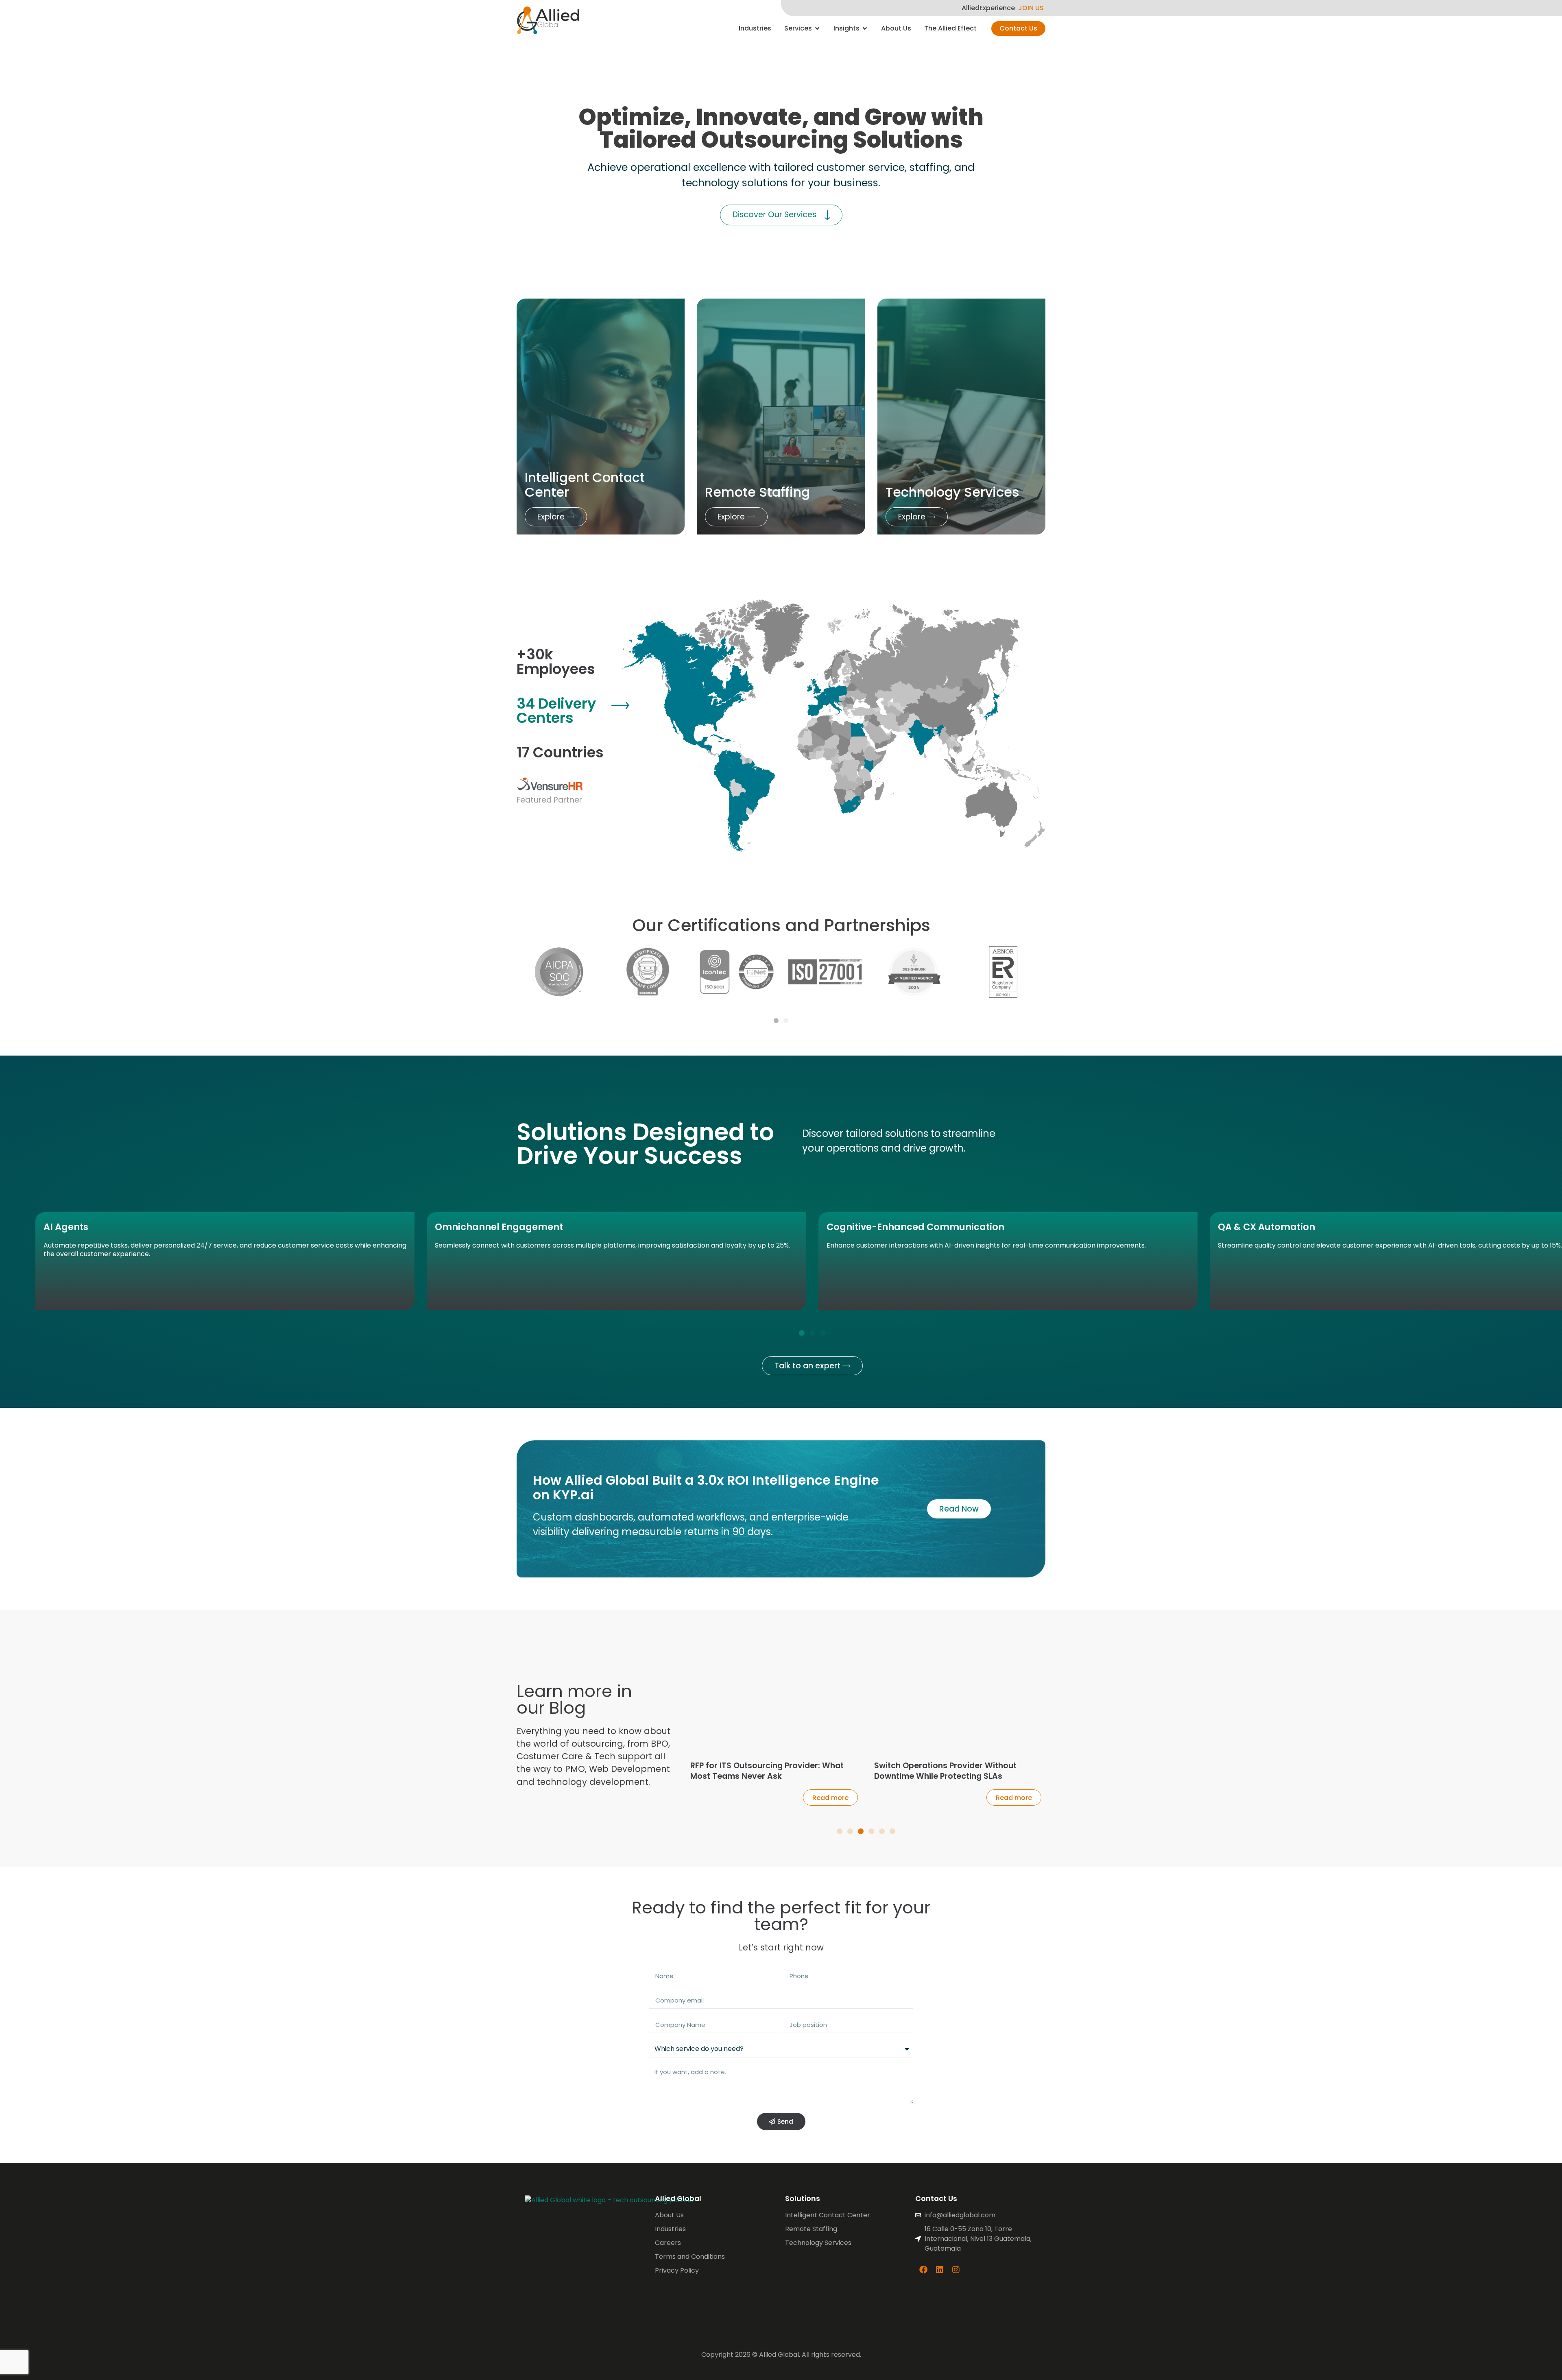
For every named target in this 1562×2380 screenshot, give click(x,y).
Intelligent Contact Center (585, 484)
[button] (776, 1021)
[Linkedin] (940, 2270)
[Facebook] (923, 2270)
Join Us (1031, 8)
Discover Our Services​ (774, 215)
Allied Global (678, 2199)
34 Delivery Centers (556, 711)
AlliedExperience (988, 8)
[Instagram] (956, 2270)
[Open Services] (817, 28)
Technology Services (952, 492)
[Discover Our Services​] (827, 215)
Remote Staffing (757, 492)
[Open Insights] (865, 28)
